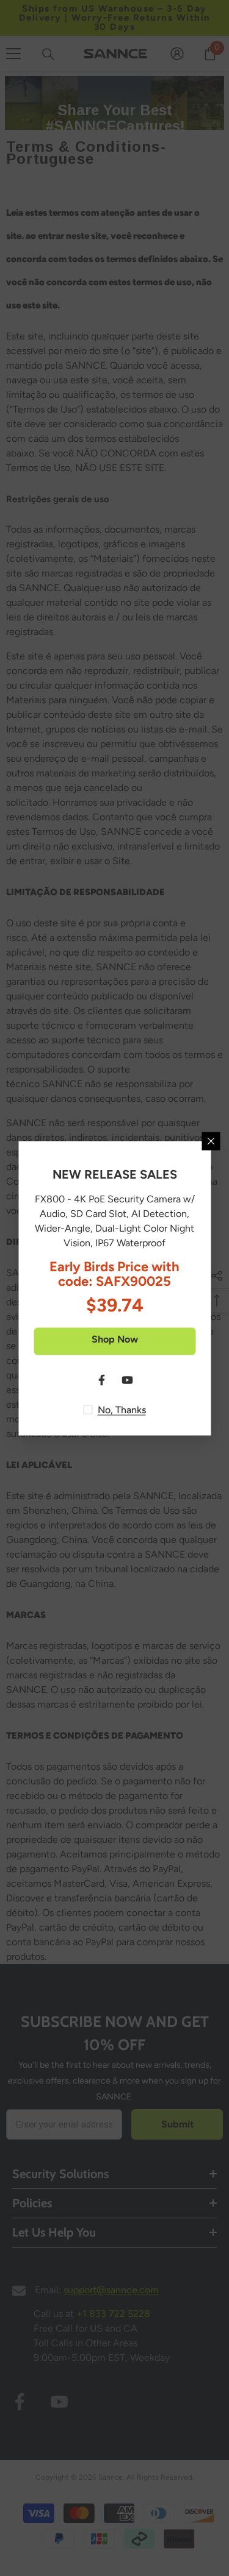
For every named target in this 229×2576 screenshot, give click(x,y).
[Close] (211, 1141)
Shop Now (115, 1339)
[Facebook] (102, 1380)
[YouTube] (128, 1380)
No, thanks (122, 1409)
